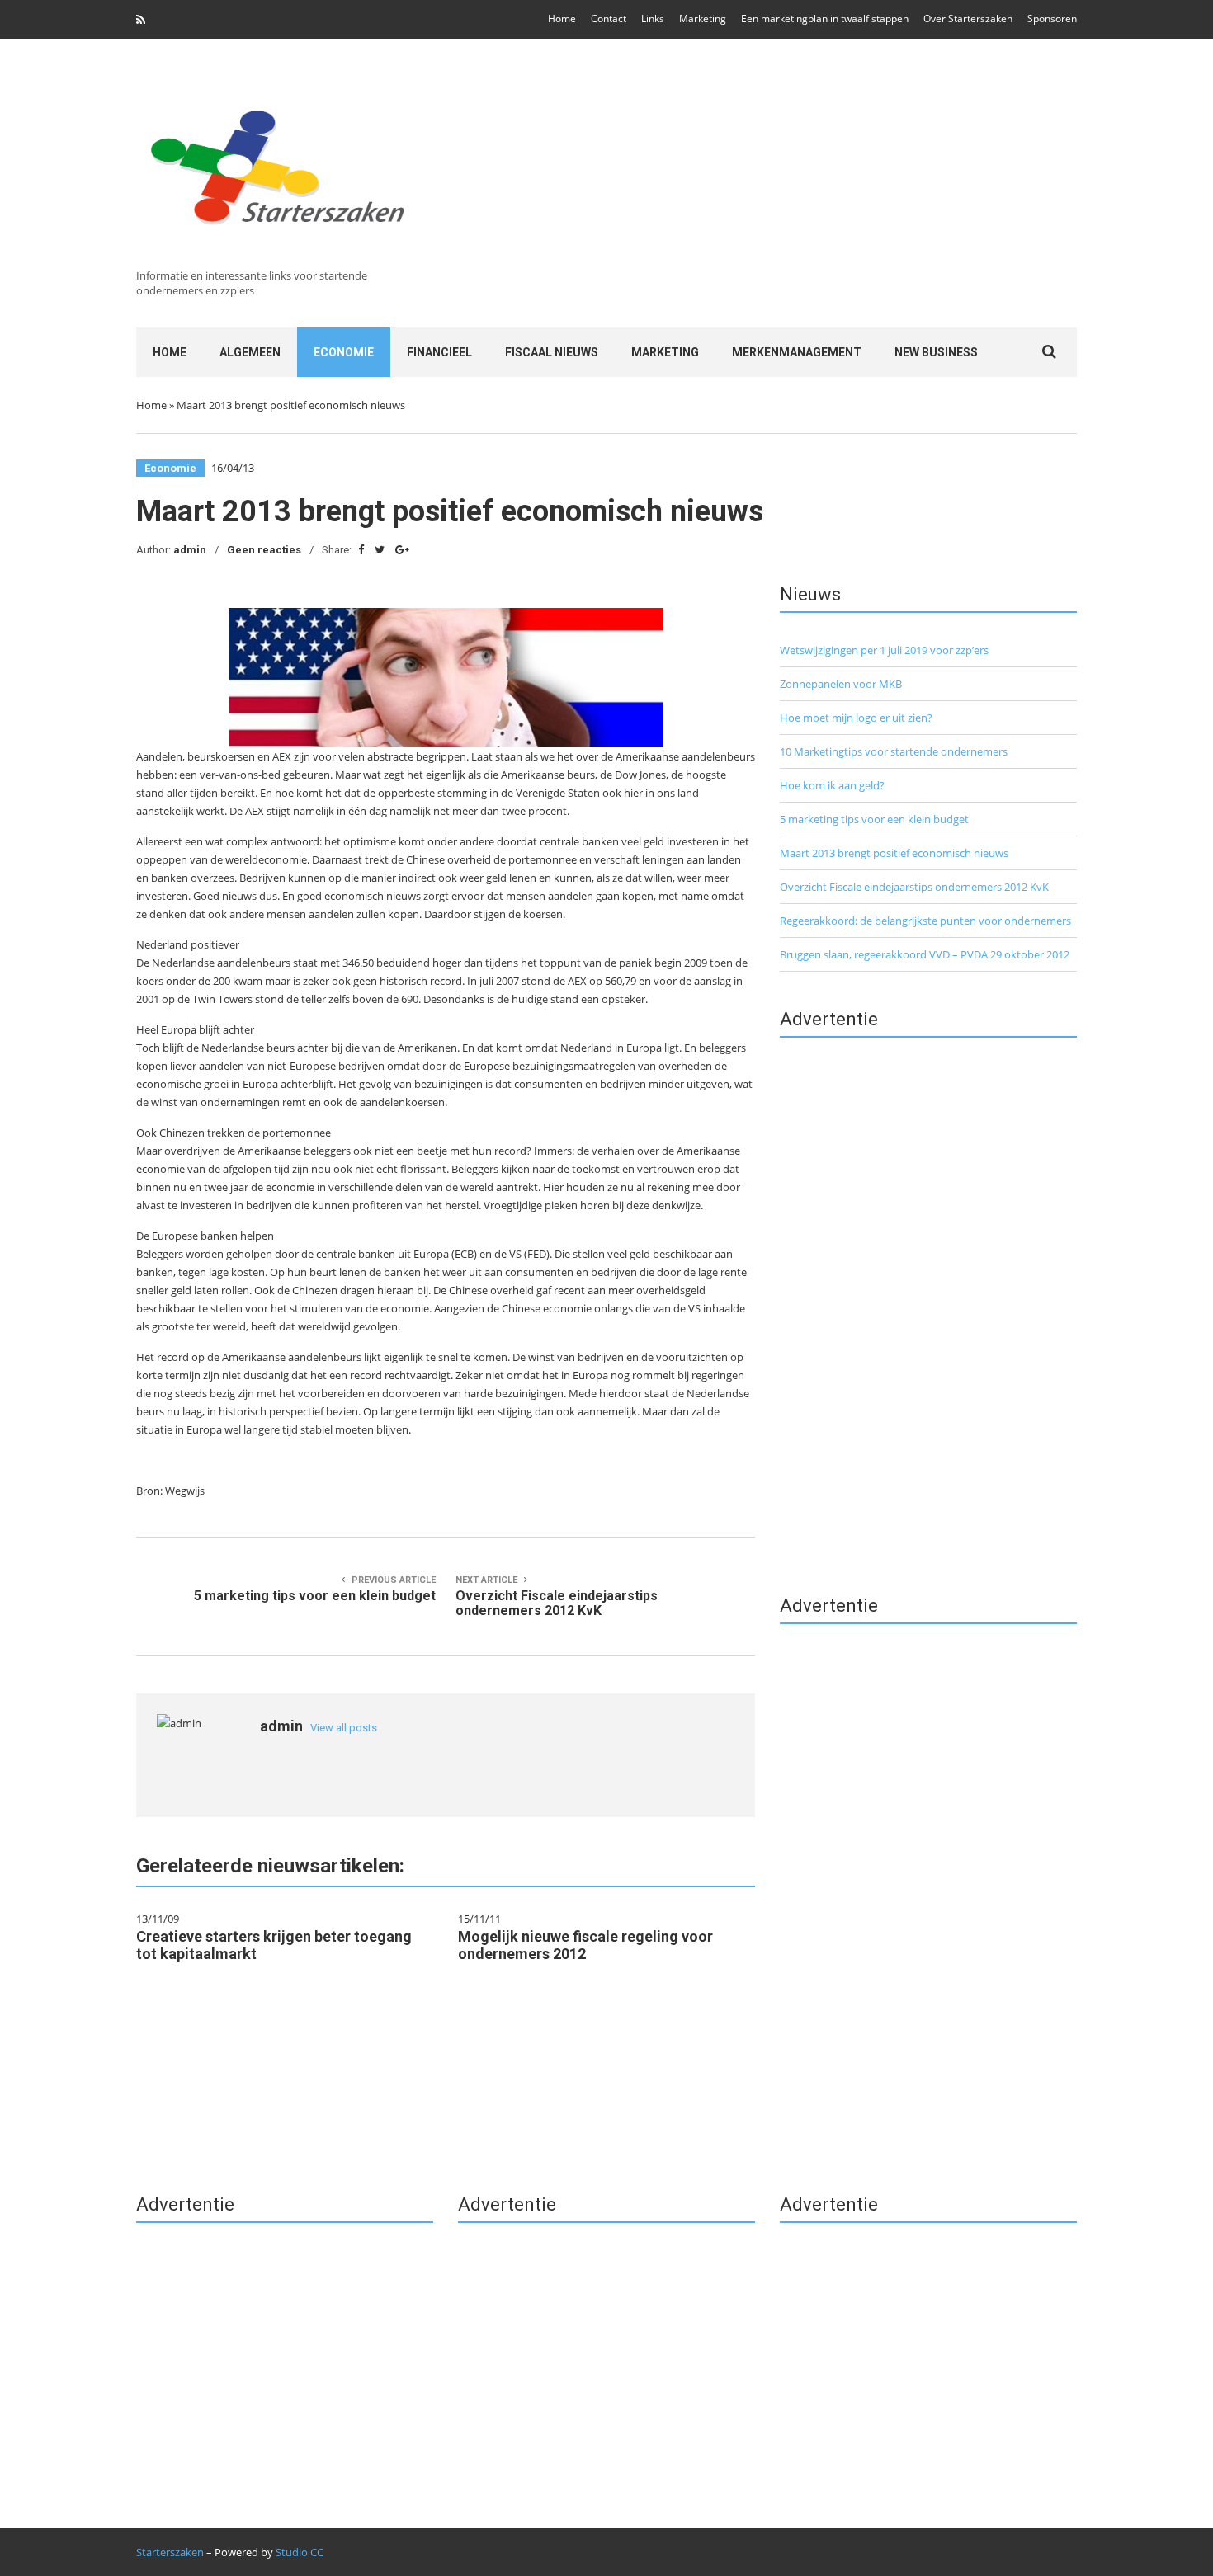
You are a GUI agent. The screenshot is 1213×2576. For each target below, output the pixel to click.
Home (562, 19)
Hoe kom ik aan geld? (832, 785)
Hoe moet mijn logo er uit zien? (856, 718)
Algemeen (250, 352)
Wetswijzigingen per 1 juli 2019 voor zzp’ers (884, 650)
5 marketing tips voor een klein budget (874, 819)
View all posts (344, 1728)
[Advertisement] (748, 183)
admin (190, 550)
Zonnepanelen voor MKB (841, 684)
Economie (344, 352)
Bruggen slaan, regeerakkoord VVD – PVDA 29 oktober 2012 (925, 954)
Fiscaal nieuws (552, 352)
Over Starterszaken (968, 19)
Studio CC (300, 2552)
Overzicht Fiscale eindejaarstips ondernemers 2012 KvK (914, 887)
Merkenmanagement (797, 352)
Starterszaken (170, 2552)
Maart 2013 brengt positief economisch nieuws (894, 853)
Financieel (439, 352)
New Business (936, 352)
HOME (170, 352)
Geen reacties (264, 550)
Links (653, 19)
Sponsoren (1052, 19)
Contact (609, 19)
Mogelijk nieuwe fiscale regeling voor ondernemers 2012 (585, 1945)
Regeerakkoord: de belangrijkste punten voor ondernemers (925, 921)
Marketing (703, 19)
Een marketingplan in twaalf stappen (825, 19)
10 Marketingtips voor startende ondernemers (894, 751)
